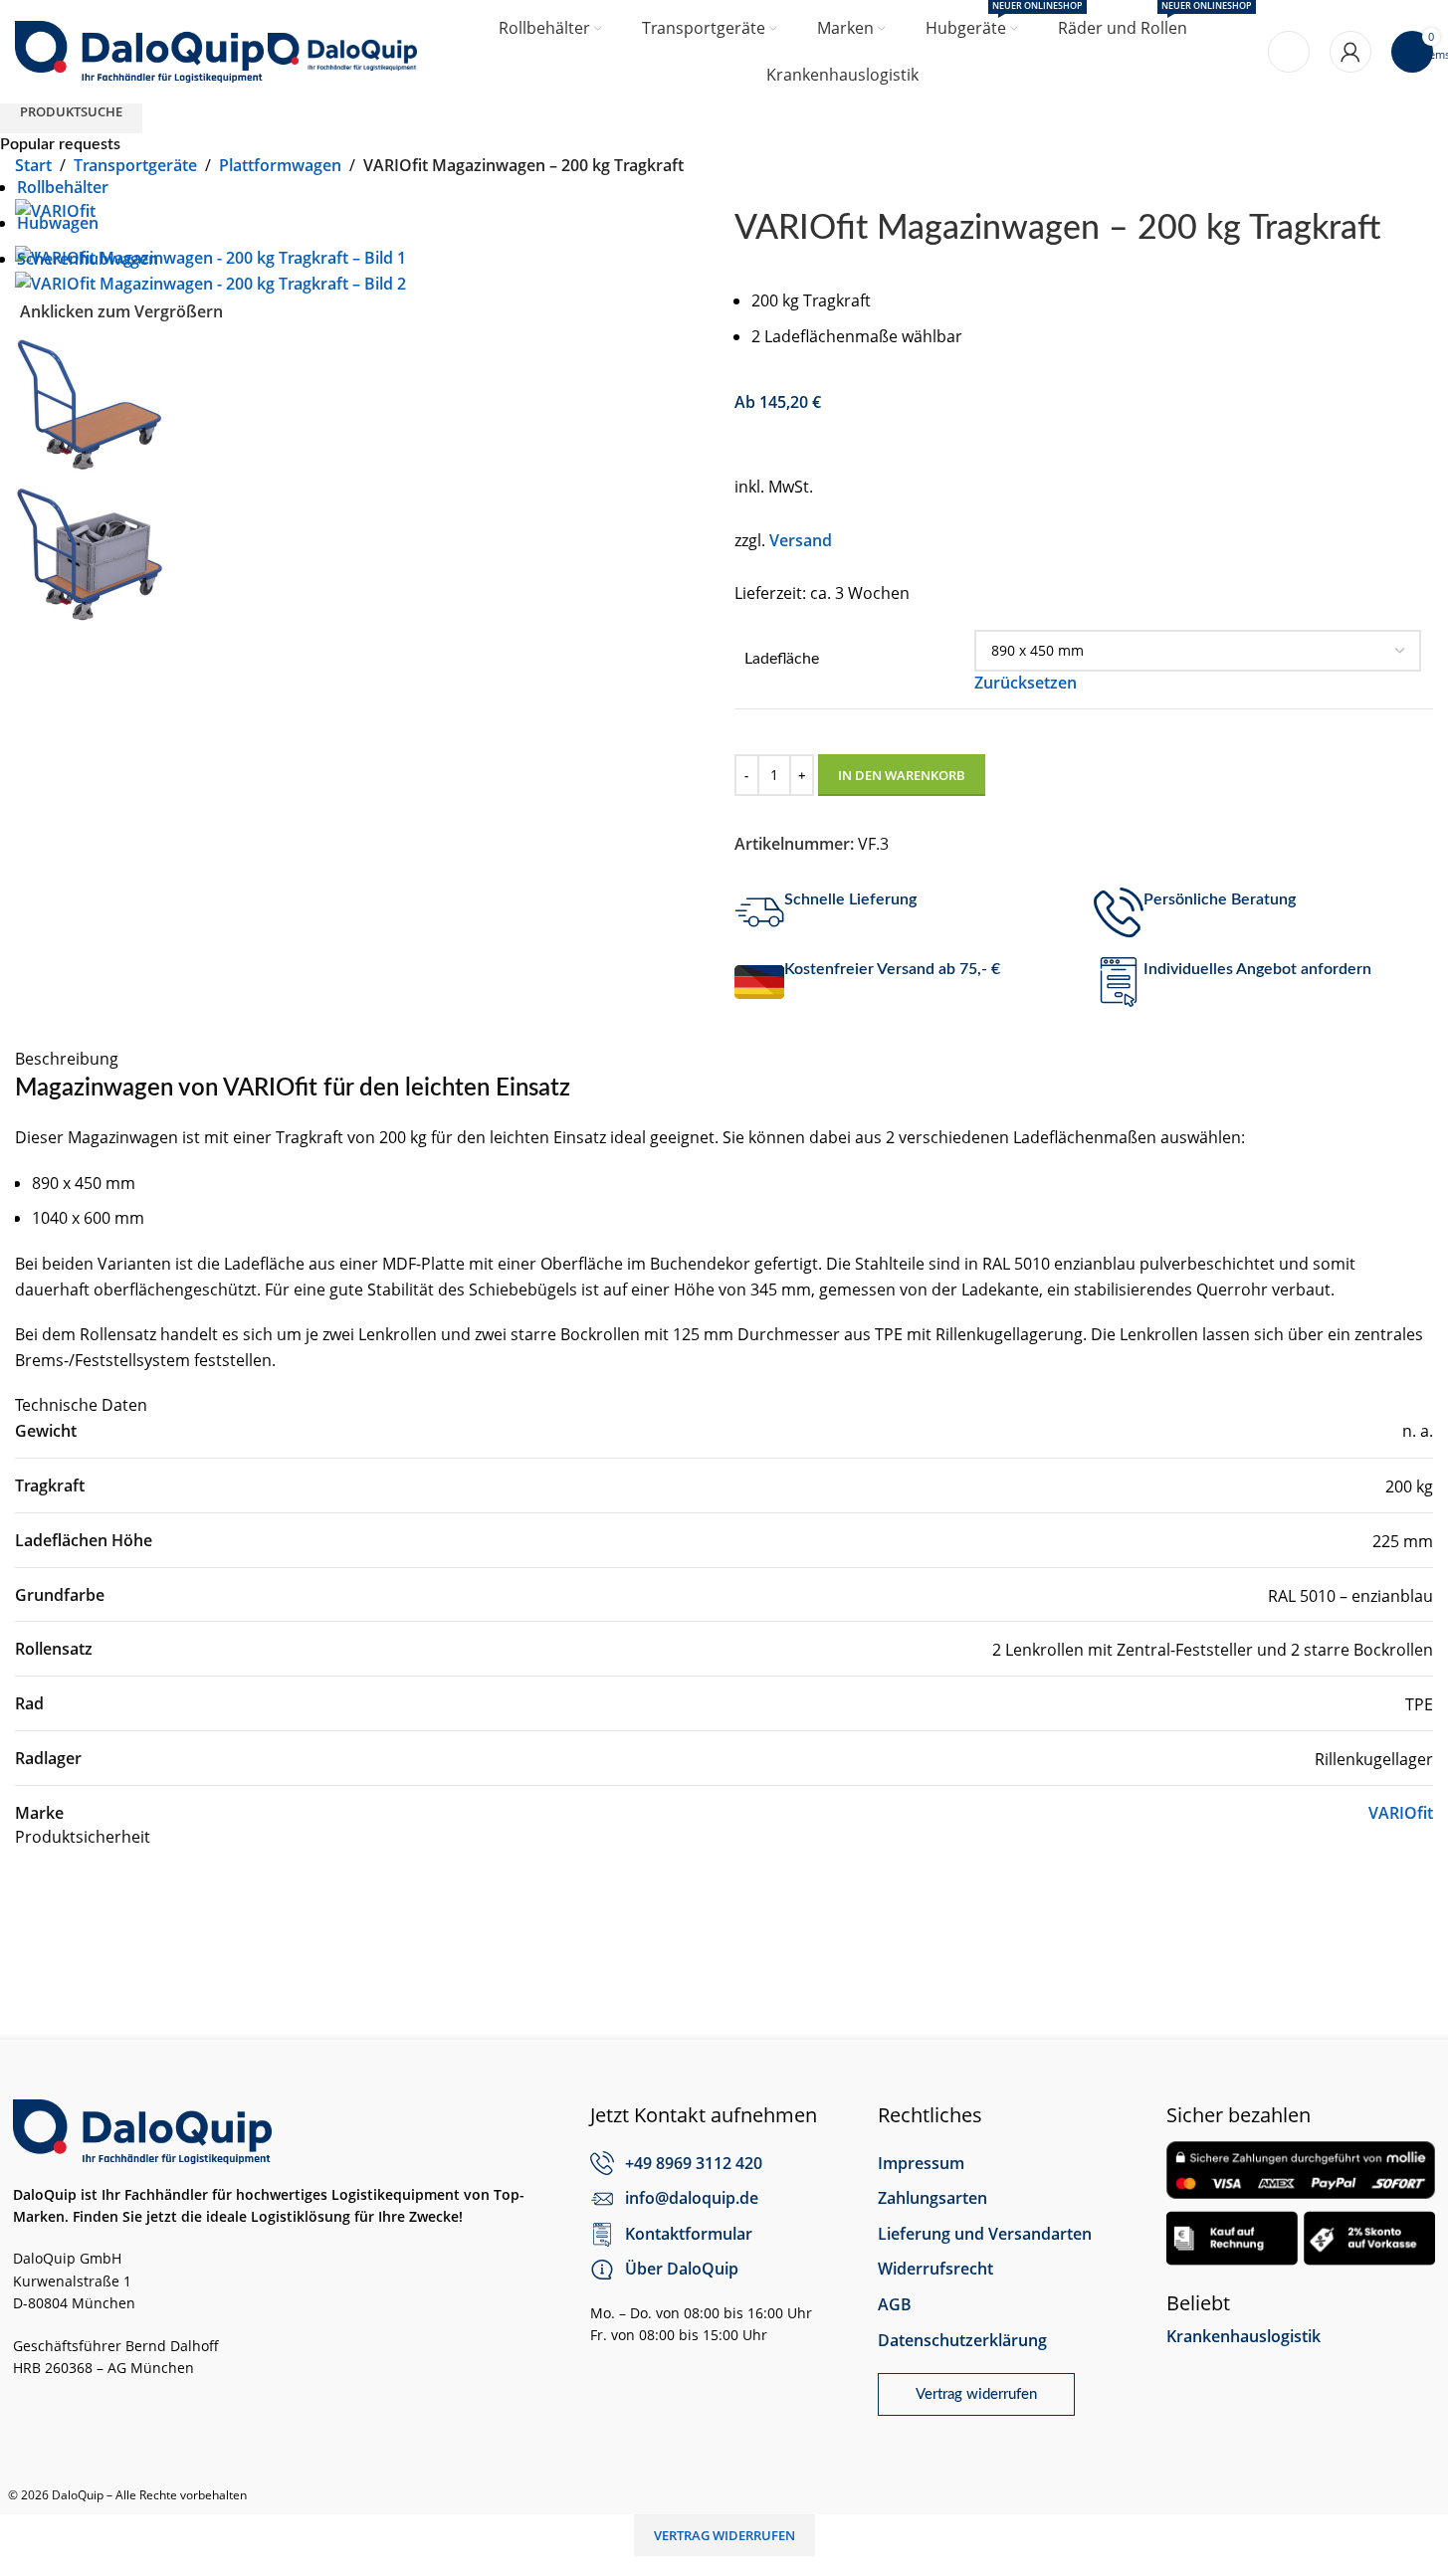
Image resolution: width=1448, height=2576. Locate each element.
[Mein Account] (1350, 52)
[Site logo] (141, 50)
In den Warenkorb (902, 775)
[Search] (1289, 52)
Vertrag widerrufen (724, 2535)
